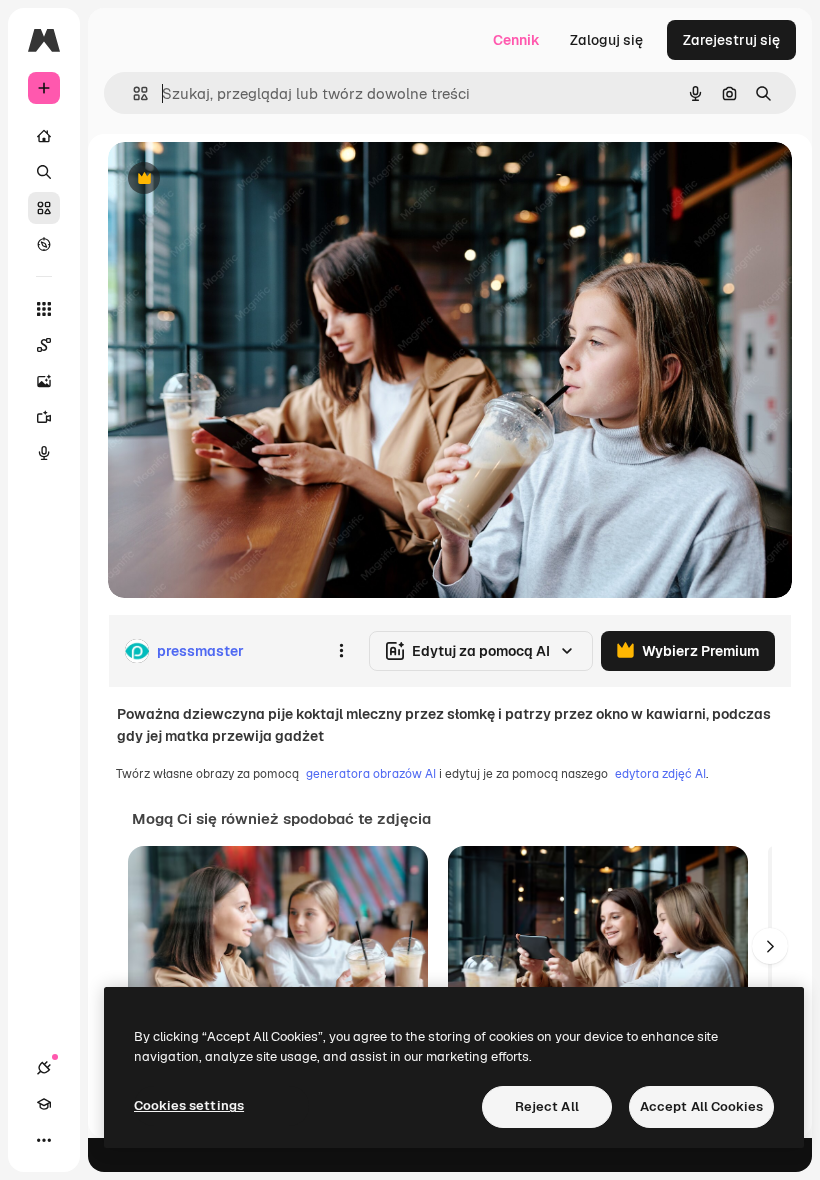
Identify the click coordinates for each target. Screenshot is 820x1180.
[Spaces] (44, 345)
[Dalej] (770, 946)
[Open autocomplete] (132, 93)
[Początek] (44, 136)
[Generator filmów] (44, 417)
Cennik (516, 40)
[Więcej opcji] (341, 651)
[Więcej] (44, 1140)
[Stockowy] (44, 208)
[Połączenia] (44, 1068)
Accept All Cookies (701, 1106)
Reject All (547, 1106)
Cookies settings (189, 1105)
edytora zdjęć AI (660, 774)
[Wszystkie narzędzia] (44, 309)
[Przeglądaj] (44, 244)
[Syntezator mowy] (44, 453)
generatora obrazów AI (371, 774)
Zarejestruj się (731, 40)
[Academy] (44, 1104)
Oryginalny (246, 179)
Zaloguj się (606, 40)
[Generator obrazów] (44, 381)
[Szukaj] (44, 172)
